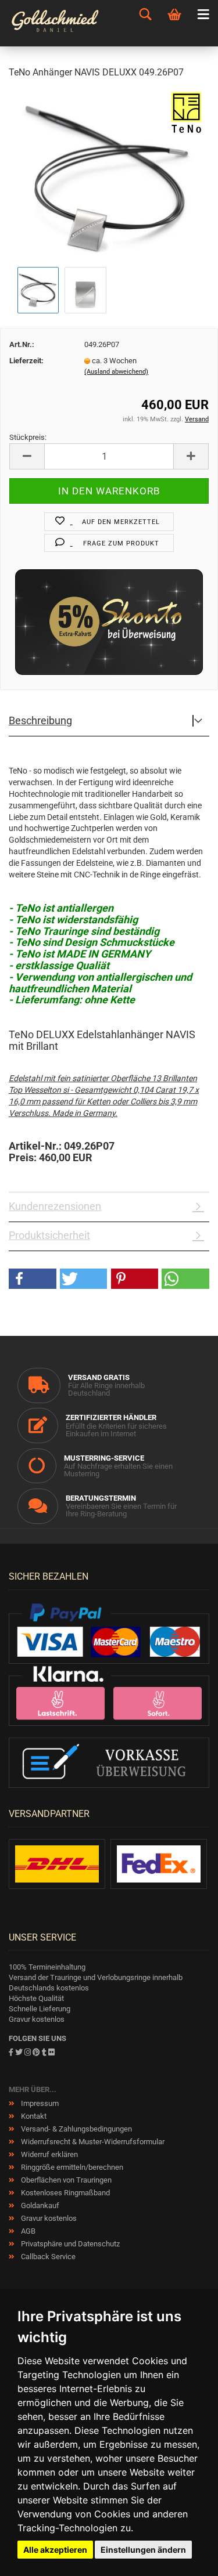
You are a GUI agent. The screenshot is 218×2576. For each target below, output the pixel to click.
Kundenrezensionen (55, 1206)
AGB (27, 2231)
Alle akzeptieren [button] (55, 2550)
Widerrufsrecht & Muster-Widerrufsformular (92, 2142)
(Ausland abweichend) (116, 372)
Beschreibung (40, 720)
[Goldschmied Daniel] (60, 23)
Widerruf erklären (49, 2154)
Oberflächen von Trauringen (65, 2180)
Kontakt (33, 2116)
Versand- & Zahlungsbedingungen (76, 2129)
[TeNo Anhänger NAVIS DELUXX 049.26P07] (109, 176)
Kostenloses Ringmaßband (65, 2193)
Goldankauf (39, 2205)
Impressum (39, 2103)
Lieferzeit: (26, 361)
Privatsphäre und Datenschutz (69, 2244)
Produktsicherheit (49, 1235)
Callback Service (47, 2257)
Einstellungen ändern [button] (143, 2550)
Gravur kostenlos (48, 2218)
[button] (33, 1279)
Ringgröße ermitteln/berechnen (71, 2167)
